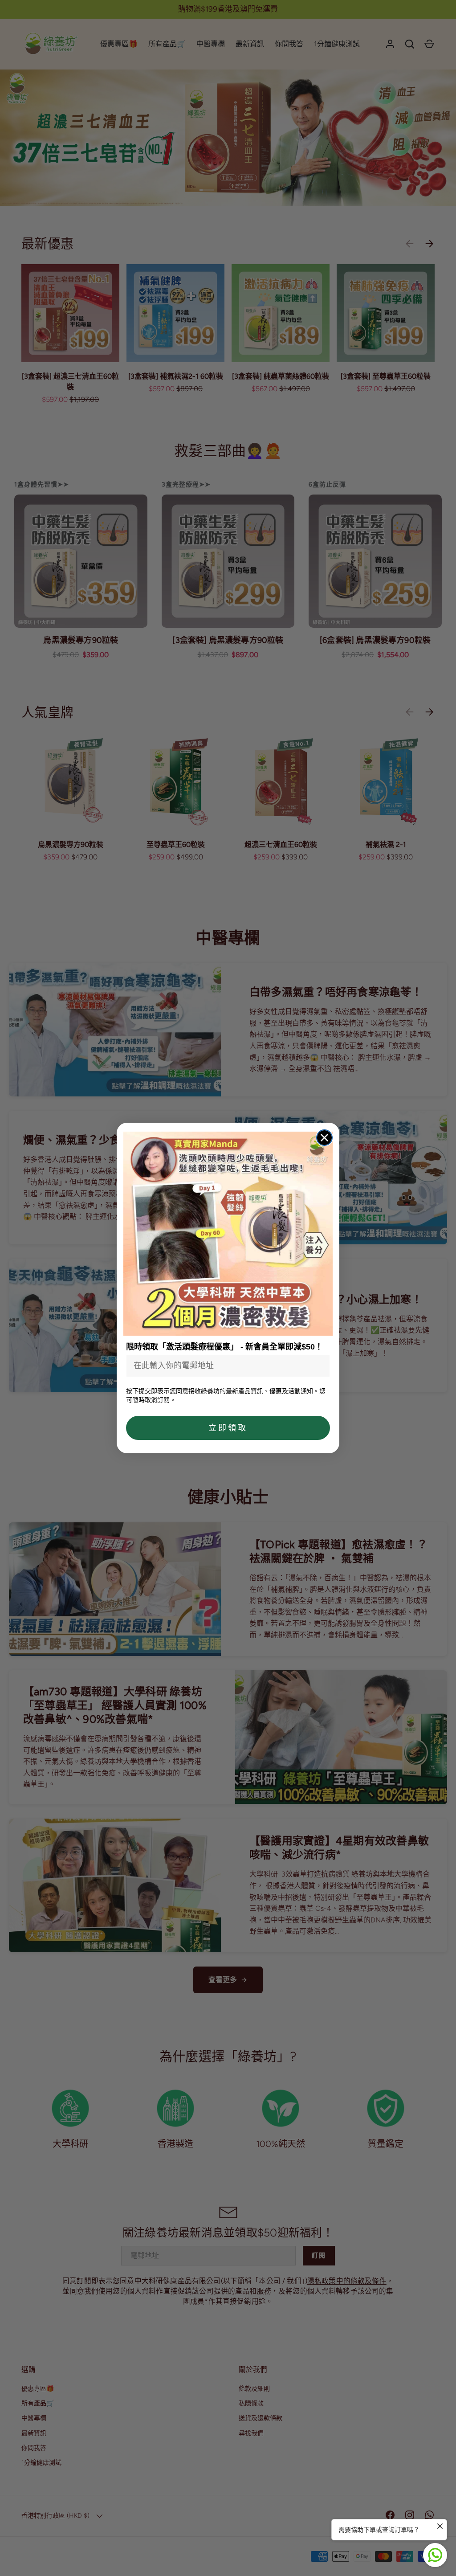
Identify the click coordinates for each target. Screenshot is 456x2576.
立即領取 (228, 1428)
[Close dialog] (324, 1138)
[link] (228, 1234)
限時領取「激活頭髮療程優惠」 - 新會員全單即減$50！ (224, 1347)
